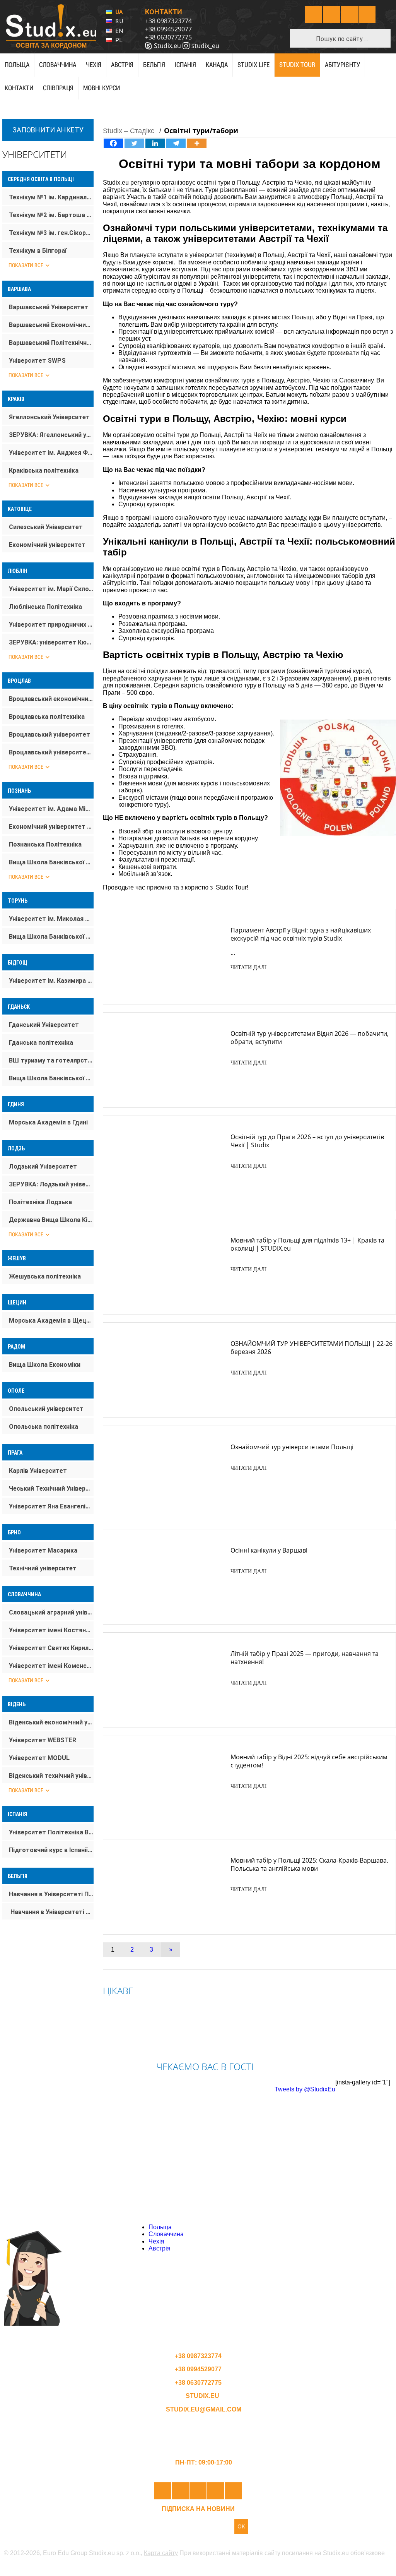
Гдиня (16, 1104)
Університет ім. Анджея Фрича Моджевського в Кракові (51, 453)
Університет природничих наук (51, 625)
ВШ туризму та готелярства (51, 1060)
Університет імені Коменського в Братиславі (51, 1666)
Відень (17, 1704)
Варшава (19, 289)
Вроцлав (19, 681)
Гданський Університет (44, 1025)
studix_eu (205, 46)
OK (241, 2526)
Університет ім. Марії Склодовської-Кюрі (51, 589)
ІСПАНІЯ (185, 65)
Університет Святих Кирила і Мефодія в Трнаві (51, 1648)
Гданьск (19, 1007)
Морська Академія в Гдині (48, 1122)
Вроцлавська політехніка (47, 717)
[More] (197, 143)
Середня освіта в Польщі (41, 179)
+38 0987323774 (168, 21)
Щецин (17, 1303)
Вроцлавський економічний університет (51, 699)
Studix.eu (167, 46)
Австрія (122, 65)
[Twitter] (134, 143)
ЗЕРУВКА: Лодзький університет (51, 1184)
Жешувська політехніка (45, 1276)
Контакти (19, 88)
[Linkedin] (155, 143)
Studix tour (297, 65)
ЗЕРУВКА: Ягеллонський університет (51, 435)
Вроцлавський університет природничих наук (51, 752)
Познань (19, 791)
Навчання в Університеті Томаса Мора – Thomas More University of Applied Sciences (51, 1912)
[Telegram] (176, 143)
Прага (15, 1453)
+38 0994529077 (168, 29)
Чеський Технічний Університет (51, 1489)
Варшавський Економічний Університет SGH (51, 325)
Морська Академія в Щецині (51, 1321)
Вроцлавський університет (49, 734)
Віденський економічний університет (51, 1722)
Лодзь (16, 1148)
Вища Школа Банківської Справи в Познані (51, 862)
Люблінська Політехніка (45, 607)
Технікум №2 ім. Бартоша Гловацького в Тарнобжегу (51, 215)
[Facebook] (113, 143)
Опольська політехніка (44, 1427)
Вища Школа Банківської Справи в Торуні (51, 937)
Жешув (17, 1258)
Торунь (18, 901)
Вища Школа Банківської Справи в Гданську (51, 1078)
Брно (14, 1532)
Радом (16, 1347)
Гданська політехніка (41, 1043)
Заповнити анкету (48, 130)
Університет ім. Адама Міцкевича (51, 809)
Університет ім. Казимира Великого (51, 981)
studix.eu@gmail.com (203, 2409)
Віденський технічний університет (51, 1776)
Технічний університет (43, 1568)
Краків (16, 399)
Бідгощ (18, 963)
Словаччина (58, 65)
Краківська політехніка (44, 470)
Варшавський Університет (49, 307)
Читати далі (249, 967)
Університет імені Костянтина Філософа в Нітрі (51, 1630)
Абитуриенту (286, 2227)
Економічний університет (47, 545)
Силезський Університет (46, 527)
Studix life (253, 65)
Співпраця (58, 88)
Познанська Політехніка (45, 844)
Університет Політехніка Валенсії (51, 1832)
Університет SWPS (37, 361)
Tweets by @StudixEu (305, 2089)
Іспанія (17, 1814)
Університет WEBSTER (43, 1740)
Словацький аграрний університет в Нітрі (51, 1612)
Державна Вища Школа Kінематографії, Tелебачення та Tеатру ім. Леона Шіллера (51, 1220)
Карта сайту (161, 2553)
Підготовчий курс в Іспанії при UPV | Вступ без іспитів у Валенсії (51, 1850)
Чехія (94, 65)
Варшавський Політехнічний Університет (51, 343)
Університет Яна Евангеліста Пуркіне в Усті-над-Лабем (51, 1506)
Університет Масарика (43, 1550)
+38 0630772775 (168, 37)
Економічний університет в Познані (51, 827)
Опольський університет (46, 1409)
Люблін (18, 571)
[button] (303, 38)
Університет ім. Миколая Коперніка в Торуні (51, 919)
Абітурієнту (342, 65)
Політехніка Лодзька (40, 1202)
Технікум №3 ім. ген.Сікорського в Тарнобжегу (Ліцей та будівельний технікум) (51, 233)
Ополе (16, 1391)
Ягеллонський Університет (49, 417)
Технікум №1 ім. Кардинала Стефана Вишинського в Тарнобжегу (51, 197)
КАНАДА (217, 65)
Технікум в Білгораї (38, 251)
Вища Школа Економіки (45, 1365)
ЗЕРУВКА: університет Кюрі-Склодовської (51, 642)
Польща (17, 65)
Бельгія (154, 65)
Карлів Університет (38, 1471)
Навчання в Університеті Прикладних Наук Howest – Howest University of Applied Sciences (51, 1894)
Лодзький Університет (43, 1166)
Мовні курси (102, 88)
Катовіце (20, 509)
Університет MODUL (39, 1758)
